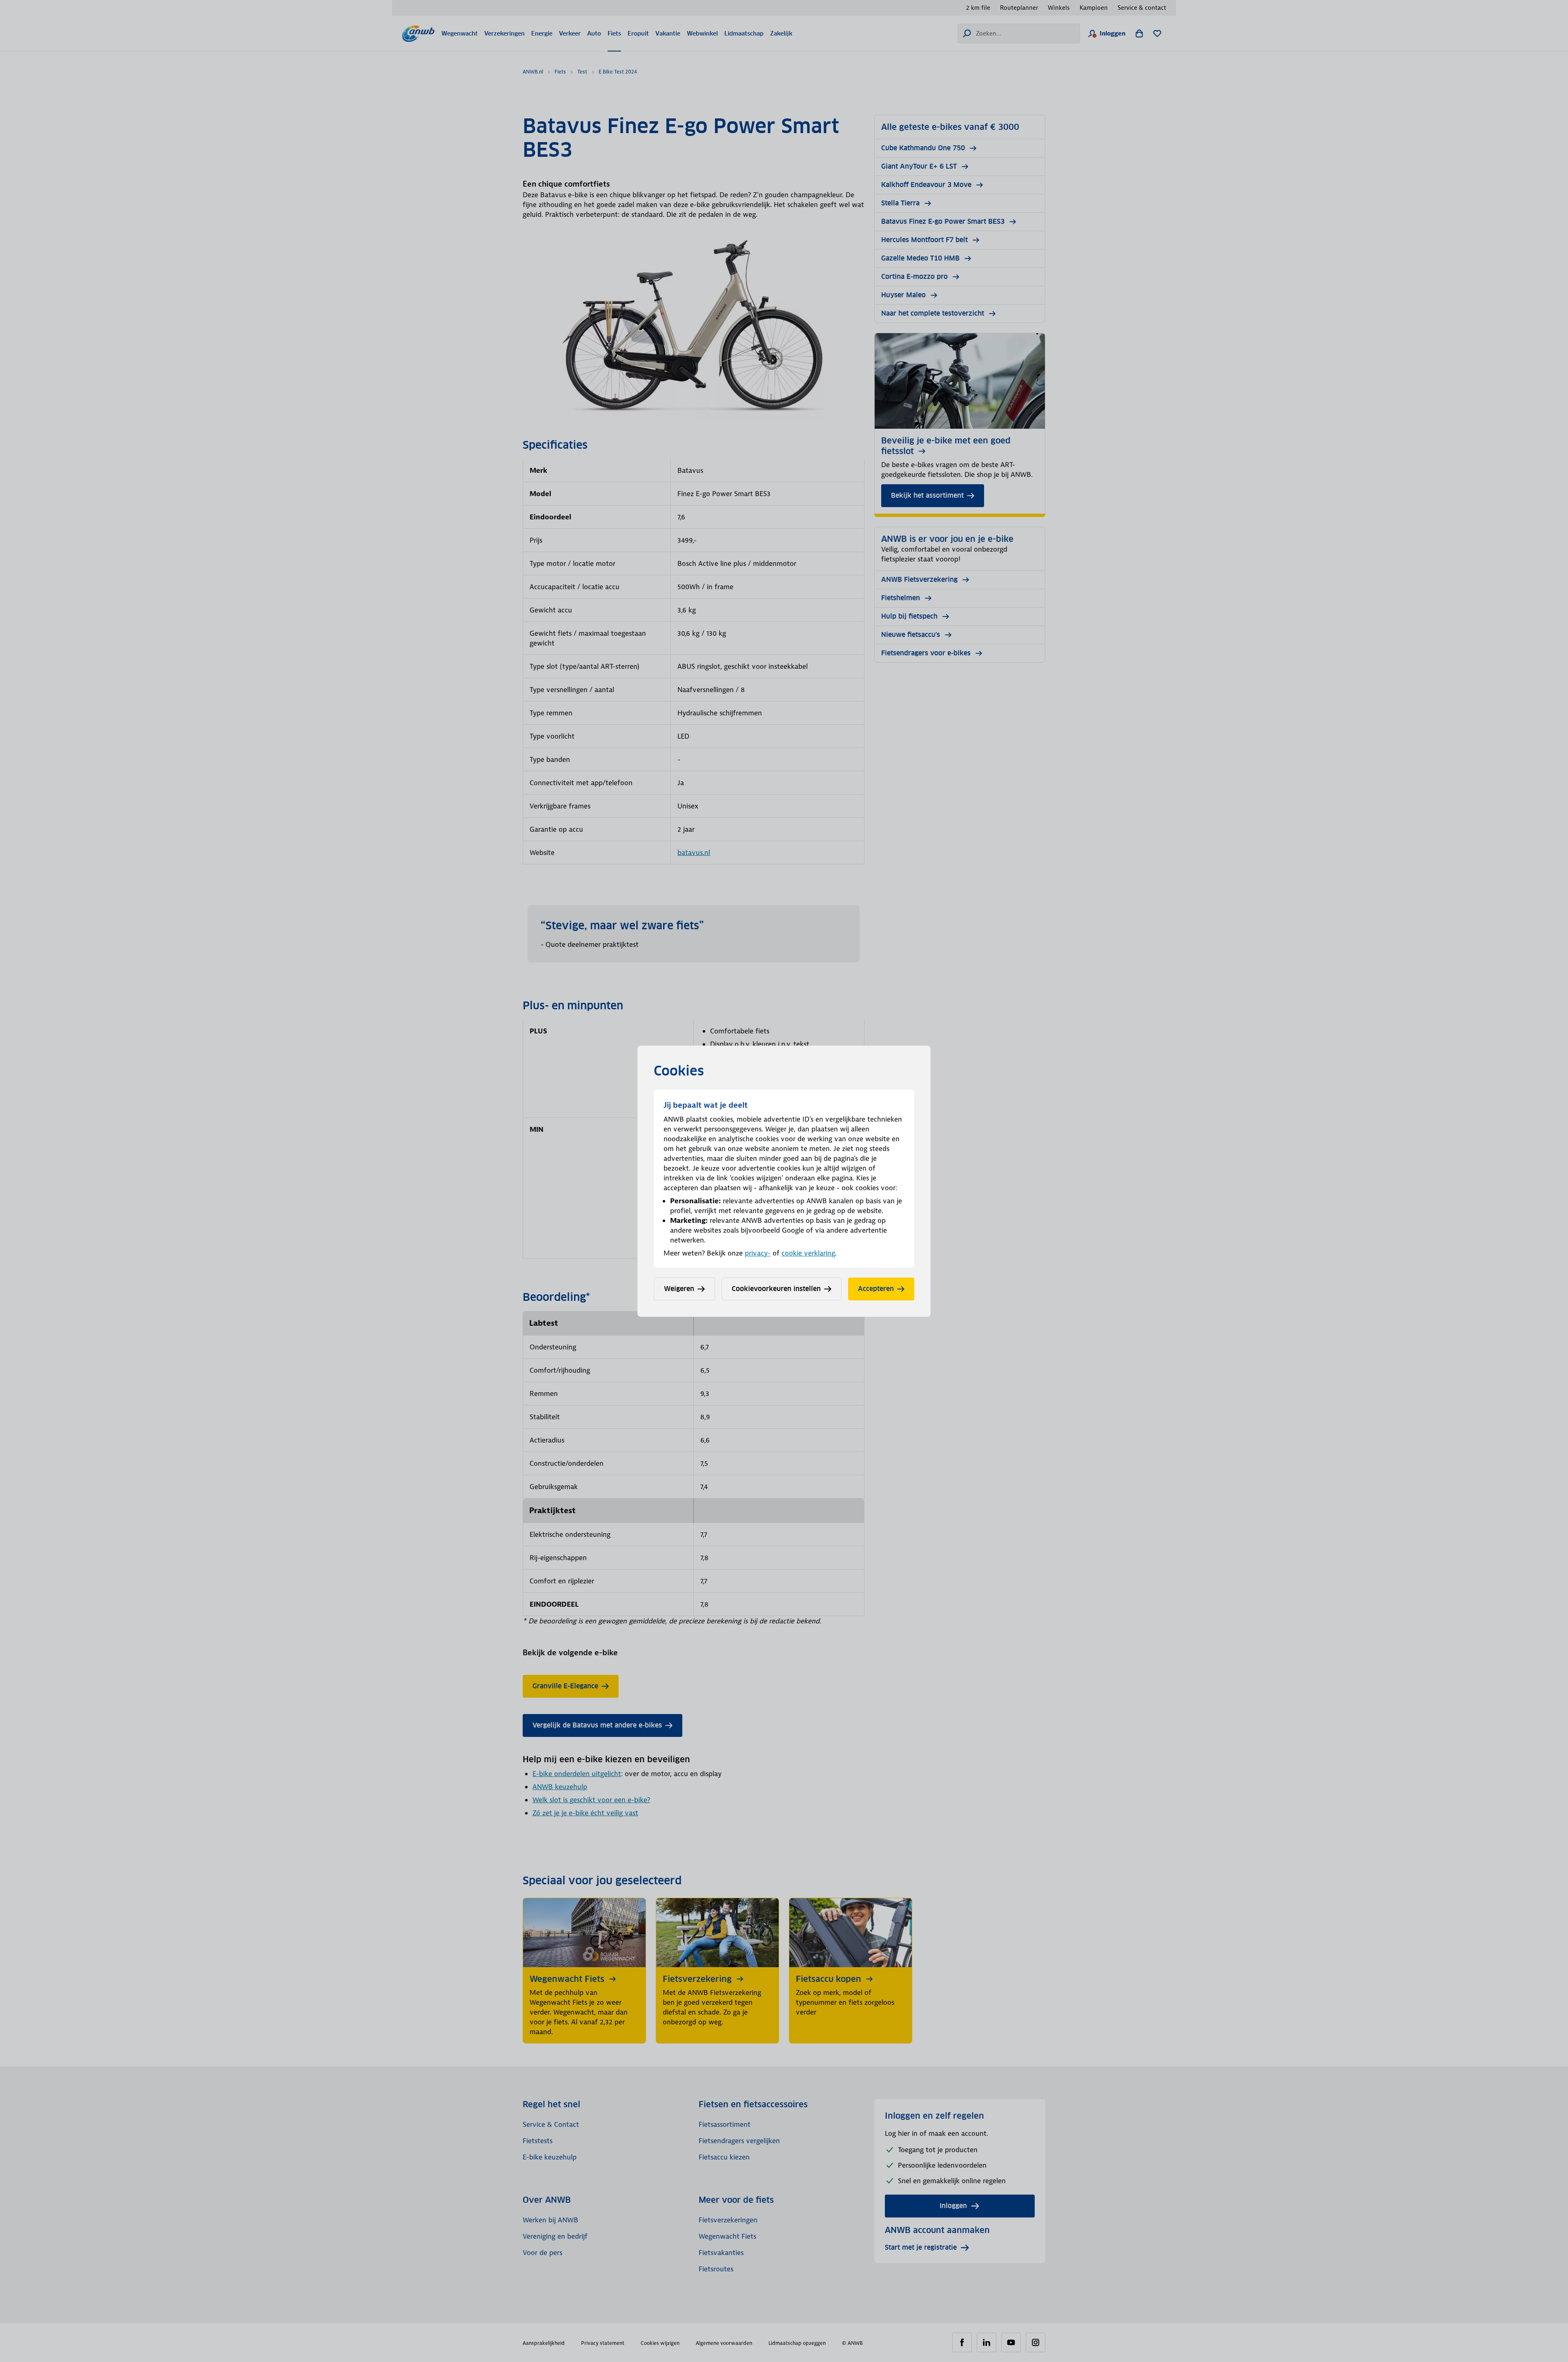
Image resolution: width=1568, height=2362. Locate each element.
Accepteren (876, 1289)
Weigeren (679, 1289)
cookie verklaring (808, 1253)
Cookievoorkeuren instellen (776, 1289)
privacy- (758, 1253)
